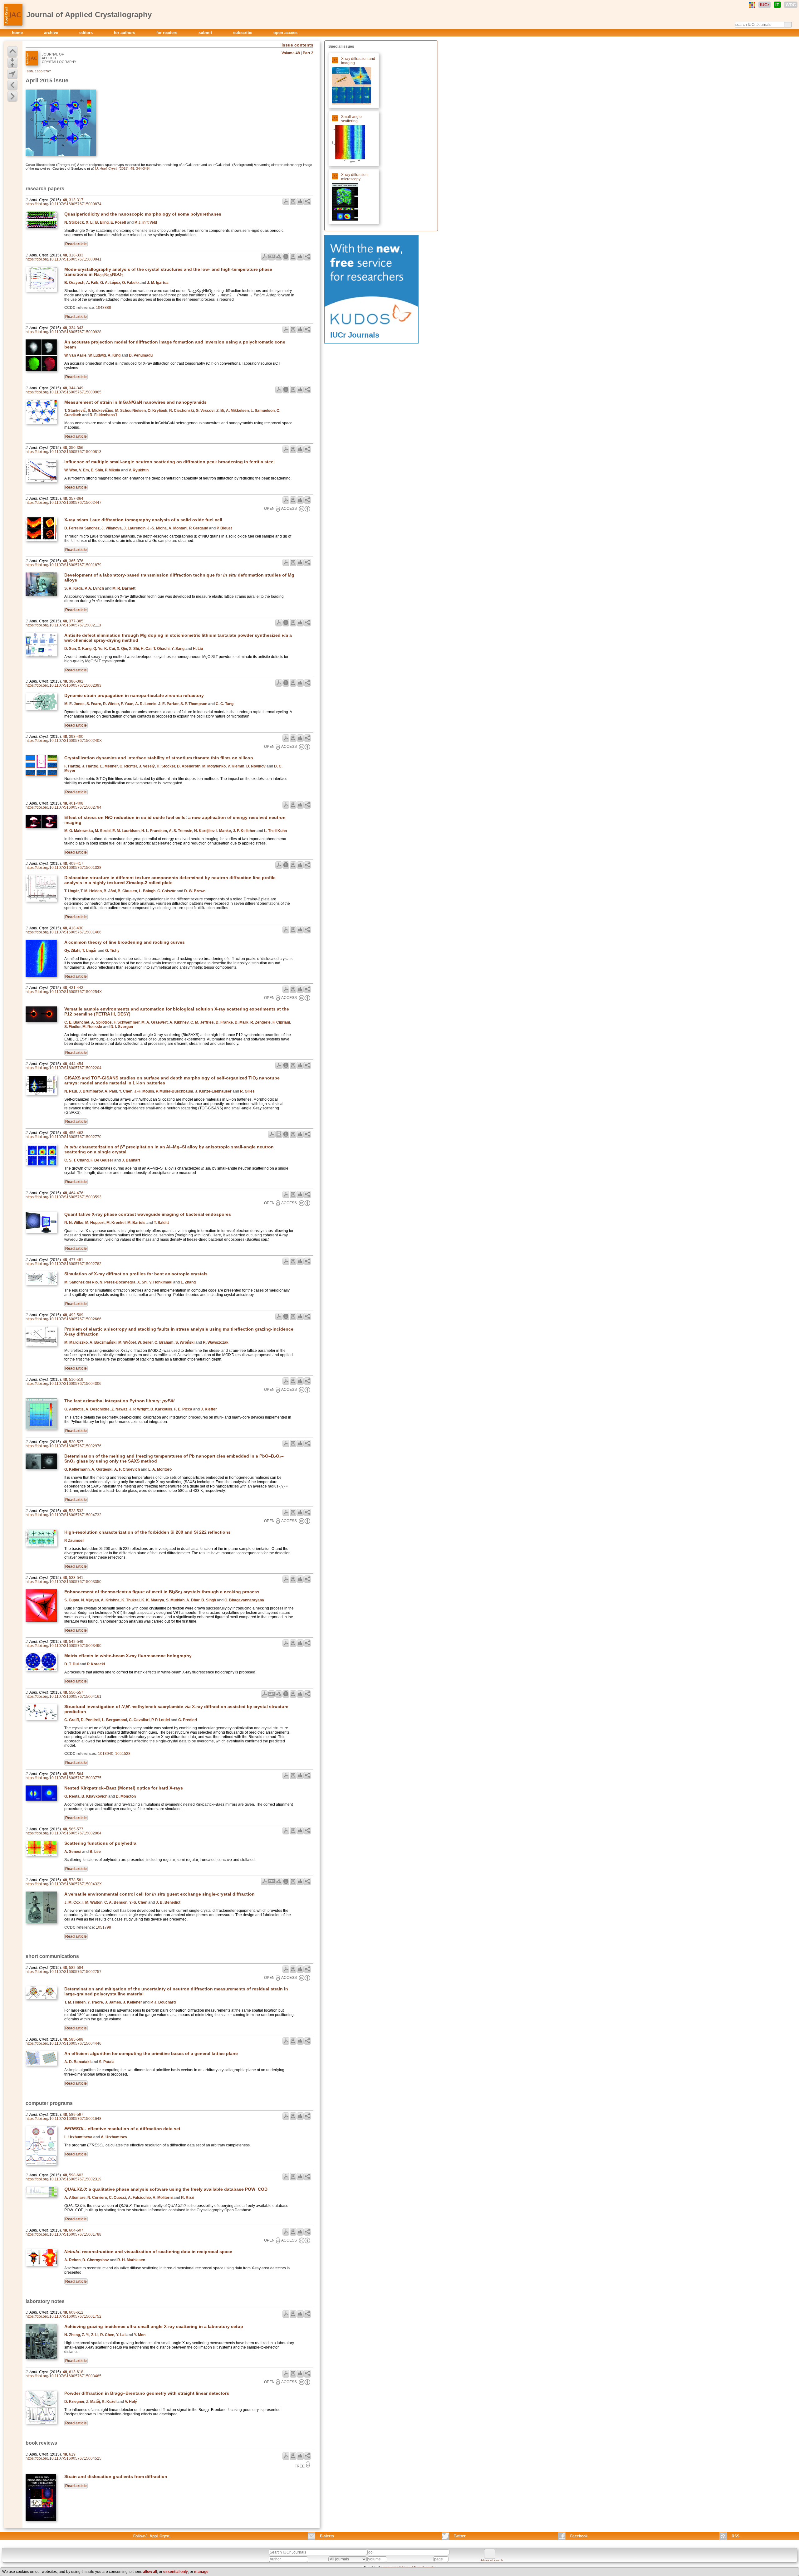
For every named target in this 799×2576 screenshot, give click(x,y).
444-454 (76, 1064)
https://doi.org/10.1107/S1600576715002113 (63, 625)
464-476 (76, 1193)
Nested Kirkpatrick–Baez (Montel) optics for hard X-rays (124, 1788)
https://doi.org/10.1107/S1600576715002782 (64, 1264)
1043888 (103, 308)
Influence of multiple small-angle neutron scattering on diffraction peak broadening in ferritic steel (169, 462)
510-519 (76, 1380)
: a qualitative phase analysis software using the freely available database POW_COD (166, 2189)
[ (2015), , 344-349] (122, 168)
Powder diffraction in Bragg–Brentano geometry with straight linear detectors (147, 2393)
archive (52, 33)
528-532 (76, 1511)
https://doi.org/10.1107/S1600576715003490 (64, 1646)
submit (206, 33)
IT (777, 5)
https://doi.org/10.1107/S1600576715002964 (64, 1833)
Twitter (460, 2536)
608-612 (76, 2312)
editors (87, 33)
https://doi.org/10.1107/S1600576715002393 (64, 685)
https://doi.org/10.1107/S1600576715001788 (64, 2234)
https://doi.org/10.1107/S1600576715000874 (64, 204)
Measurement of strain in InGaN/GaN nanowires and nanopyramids (135, 402)
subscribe (243, 33)
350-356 (76, 448)
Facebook (579, 2536)
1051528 (123, 1754)
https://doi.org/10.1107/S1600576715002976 (64, 1446)
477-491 (76, 1260)
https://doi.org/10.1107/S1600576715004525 (64, 2458)
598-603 (76, 2175)
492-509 (76, 1315)
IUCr (765, 5)
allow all (150, 2572)
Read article (76, 244)
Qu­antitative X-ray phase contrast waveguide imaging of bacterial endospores (148, 1214)
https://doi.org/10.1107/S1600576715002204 (64, 1068)
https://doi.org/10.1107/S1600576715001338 (64, 868)
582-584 (76, 1968)
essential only (176, 2572)
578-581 (76, 1880)
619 (72, 2454)
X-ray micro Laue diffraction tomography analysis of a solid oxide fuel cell (143, 520)
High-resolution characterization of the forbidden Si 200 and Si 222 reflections (147, 1532)
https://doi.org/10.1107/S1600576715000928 (64, 332)
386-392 (76, 681)
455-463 (76, 1133)
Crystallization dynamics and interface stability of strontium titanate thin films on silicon (159, 758)
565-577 (76, 1829)
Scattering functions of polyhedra (100, 1843)
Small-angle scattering (351, 119)
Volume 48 (291, 53)
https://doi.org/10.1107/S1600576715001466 (64, 932)
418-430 (76, 928)
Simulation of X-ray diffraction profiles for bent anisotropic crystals (136, 1274)
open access (285, 33)
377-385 (76, 621)
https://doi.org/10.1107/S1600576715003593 (64, 1197)
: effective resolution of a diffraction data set (122, 2129)
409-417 (76, 864)
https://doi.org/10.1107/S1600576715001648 (64, 2119)
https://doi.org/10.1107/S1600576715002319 (64, 2179)
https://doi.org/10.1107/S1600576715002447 (64, 503)
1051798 (103, 1927)
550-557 (76, 1692)
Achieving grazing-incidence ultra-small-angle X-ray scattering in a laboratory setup (154, 2326)
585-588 (76, 2039)
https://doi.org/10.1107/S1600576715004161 (64, 1697)
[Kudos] (371, 329)
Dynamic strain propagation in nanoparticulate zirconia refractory (134, 695)
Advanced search (492, 2560)
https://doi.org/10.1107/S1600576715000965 (64, 392)
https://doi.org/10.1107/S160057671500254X (64, 992)
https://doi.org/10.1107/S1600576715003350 (64, 1582)
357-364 (76, 499)
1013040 (106, 1754)
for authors (125, 33)
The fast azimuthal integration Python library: (119, 1401)
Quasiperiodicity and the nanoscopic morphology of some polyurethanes (143, 214)
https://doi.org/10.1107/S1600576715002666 (64, 1319)
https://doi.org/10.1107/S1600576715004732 (64, 1515)
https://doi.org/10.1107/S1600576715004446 (64, 2043)
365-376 (76, 561)
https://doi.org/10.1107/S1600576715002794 (64, 807)
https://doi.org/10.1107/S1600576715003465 (64, 2376)
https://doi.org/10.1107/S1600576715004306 (64, 1384)
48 (65, 200)
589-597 (76, 2115)
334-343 (76, 328)
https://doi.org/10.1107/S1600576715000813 (64, 452)
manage (201, 2572)
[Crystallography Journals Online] (752, 5)
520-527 (76, 1442)
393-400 (76, 737)
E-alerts (327, 2536)
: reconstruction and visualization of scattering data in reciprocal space (148, 2252)
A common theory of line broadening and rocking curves (125, 942)
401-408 (76, 803)
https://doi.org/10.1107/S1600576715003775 (64, 1778)
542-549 (76, 1642)
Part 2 (308, 53)
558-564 (76, 1774)
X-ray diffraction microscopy (354, 177)
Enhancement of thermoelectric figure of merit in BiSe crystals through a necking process (162, 1592)
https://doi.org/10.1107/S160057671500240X (64, 741)
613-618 (76, 2372)
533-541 (76, 1578)
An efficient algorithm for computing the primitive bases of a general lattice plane (151, 2053)
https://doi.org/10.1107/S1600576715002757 (64, 1972)
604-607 (76, 2230)
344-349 (76, 388)
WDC (791, 5)
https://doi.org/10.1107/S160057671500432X (64, 1884)
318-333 (76, 255)
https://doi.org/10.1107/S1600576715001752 (64, 2316)
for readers (167, 33)
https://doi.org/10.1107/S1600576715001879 (64, 565)
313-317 (76, 200)
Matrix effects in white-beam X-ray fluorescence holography (128, 1656)
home (18, 33)
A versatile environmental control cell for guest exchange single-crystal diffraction (159, 1894)
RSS (735, 2536)
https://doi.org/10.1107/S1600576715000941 (64, 259)
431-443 (76, 988)
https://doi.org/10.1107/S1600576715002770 (64, 1137)
